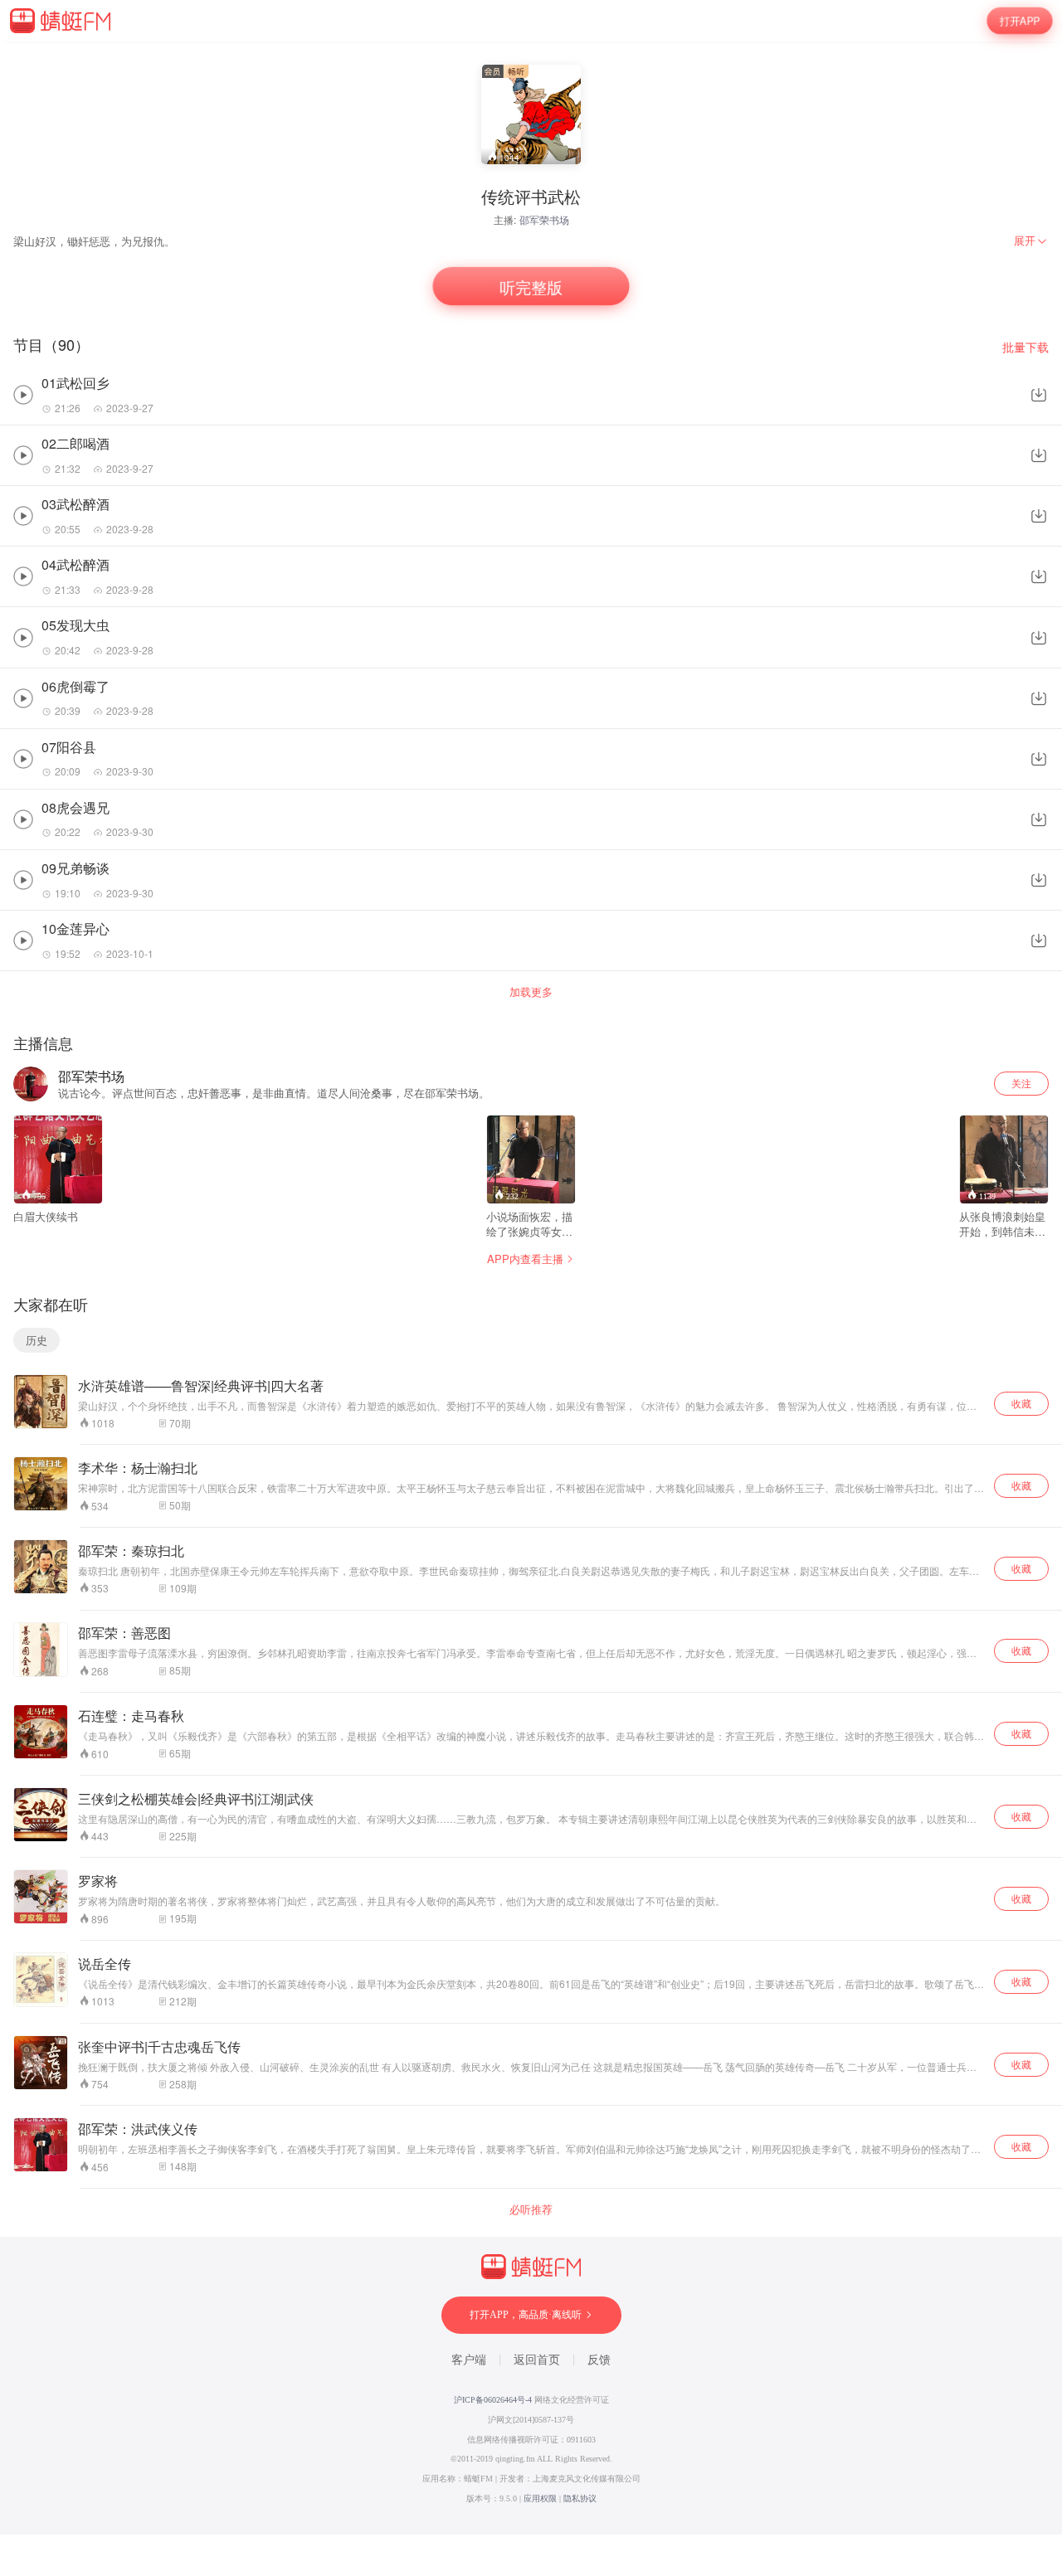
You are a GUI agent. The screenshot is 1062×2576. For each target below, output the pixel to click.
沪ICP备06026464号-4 (493, 2400)
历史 (37, 1340)
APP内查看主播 (525, 1259)
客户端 (469, 2360)
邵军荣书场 (544, 219)
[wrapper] (531, 1288)
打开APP (1020, 21)
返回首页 (537, 2360)
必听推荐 (531, 2209)
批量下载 (1025, 347)
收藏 (1021, 1403)
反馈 (599, 2360)
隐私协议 (580, 2498)
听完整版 (531, 286)
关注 (1021, 1083)
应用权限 (540, 2498)
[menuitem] (1031, 241)
